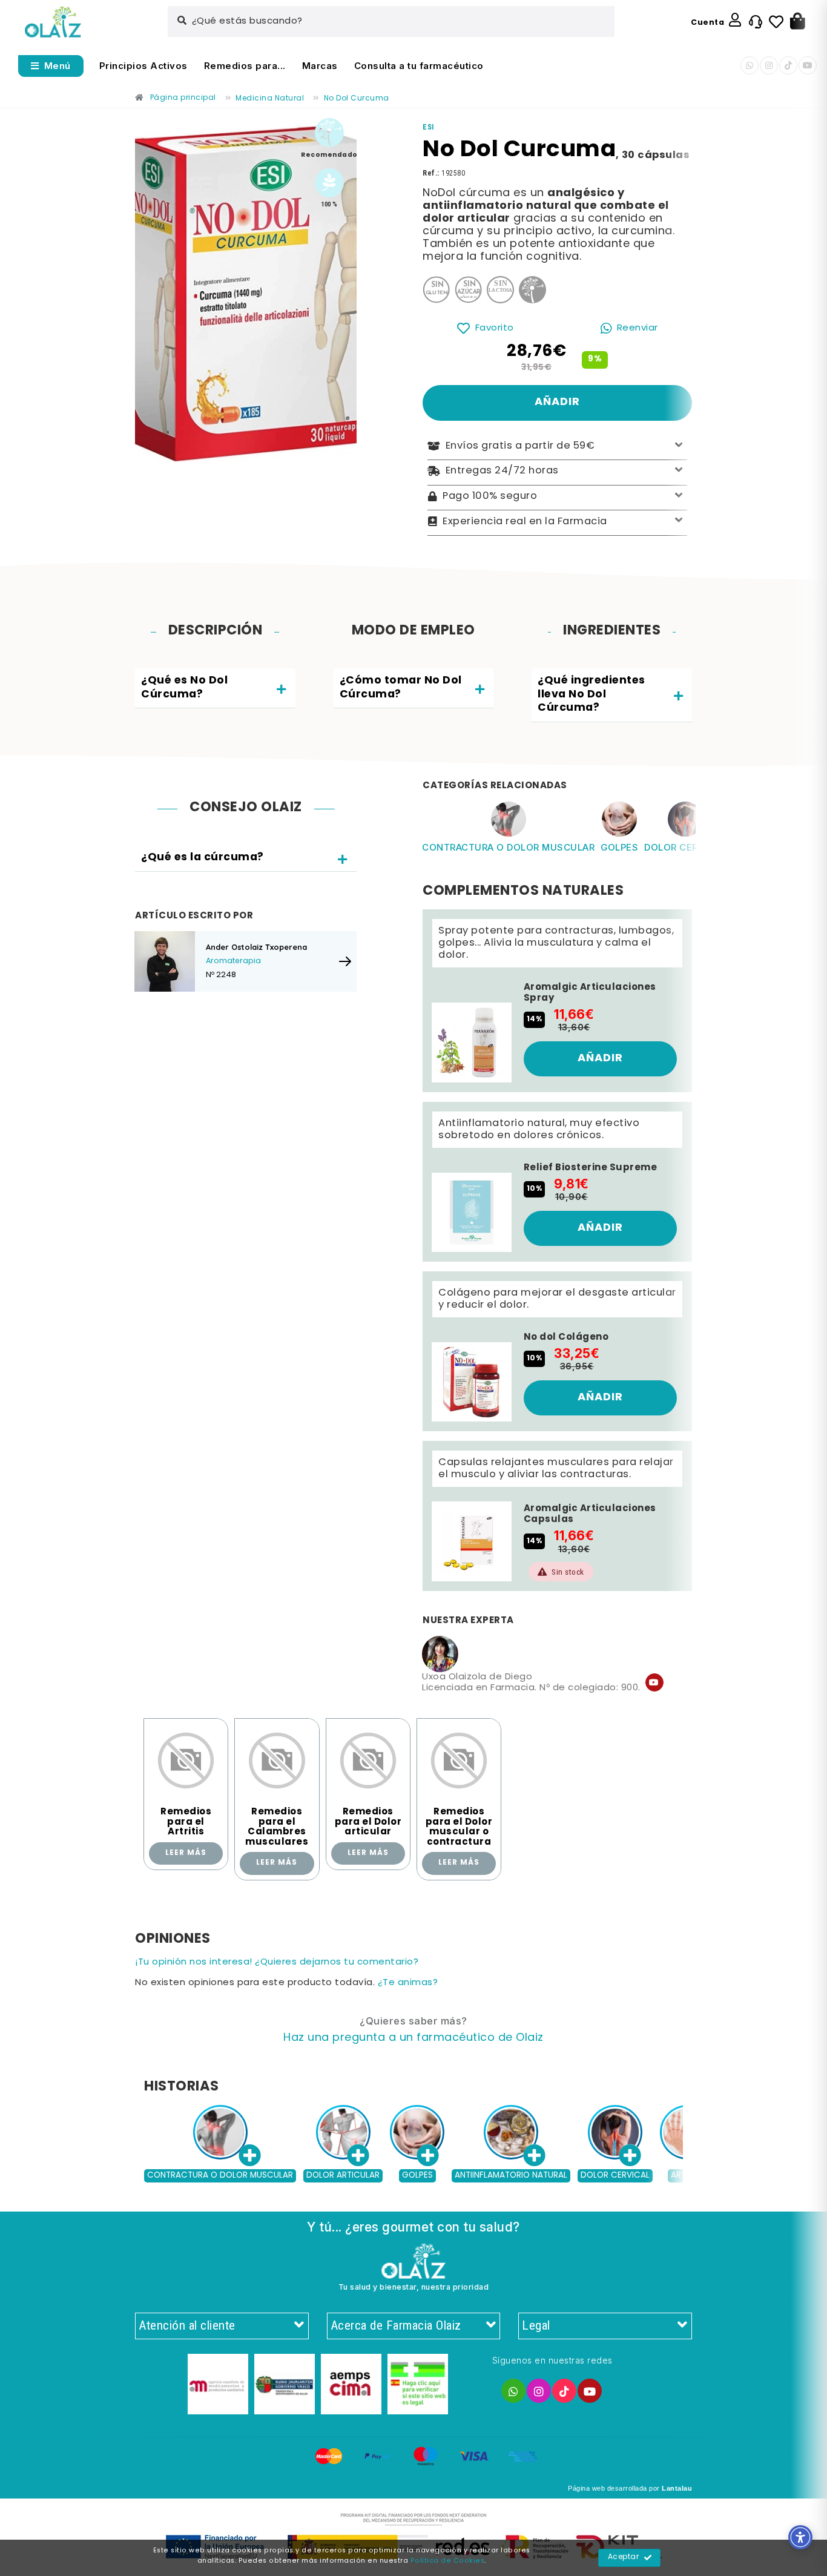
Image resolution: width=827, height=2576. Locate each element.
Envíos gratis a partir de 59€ (520, 446)
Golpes (619, 847)
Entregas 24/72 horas (502, 471)
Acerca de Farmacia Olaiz (396, 2325)
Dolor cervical (685, 847)
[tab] (215, 689)
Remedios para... (245, 66)
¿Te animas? (408, 1983)
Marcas (320, 66)
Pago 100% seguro (490, 496)
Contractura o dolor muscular (508, 847)
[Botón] (798, 22)
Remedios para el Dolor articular (368, 1822)
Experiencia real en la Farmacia (525, 521)
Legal (536, 2325)
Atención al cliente (187, 2325)
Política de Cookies (448, 2561)
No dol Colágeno (566, 1337)
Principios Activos (143, 66)
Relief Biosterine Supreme (591, 1168)
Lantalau (677, 2488)
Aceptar (624, 2557)
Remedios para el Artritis (186, 1822)
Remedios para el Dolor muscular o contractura (459, 1827)
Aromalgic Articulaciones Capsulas (590, 1514)
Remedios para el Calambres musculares (277, 1827)
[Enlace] (53, 22)
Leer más (186, 1853)
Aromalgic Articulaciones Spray (590, 993)
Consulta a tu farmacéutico (419, 66)
